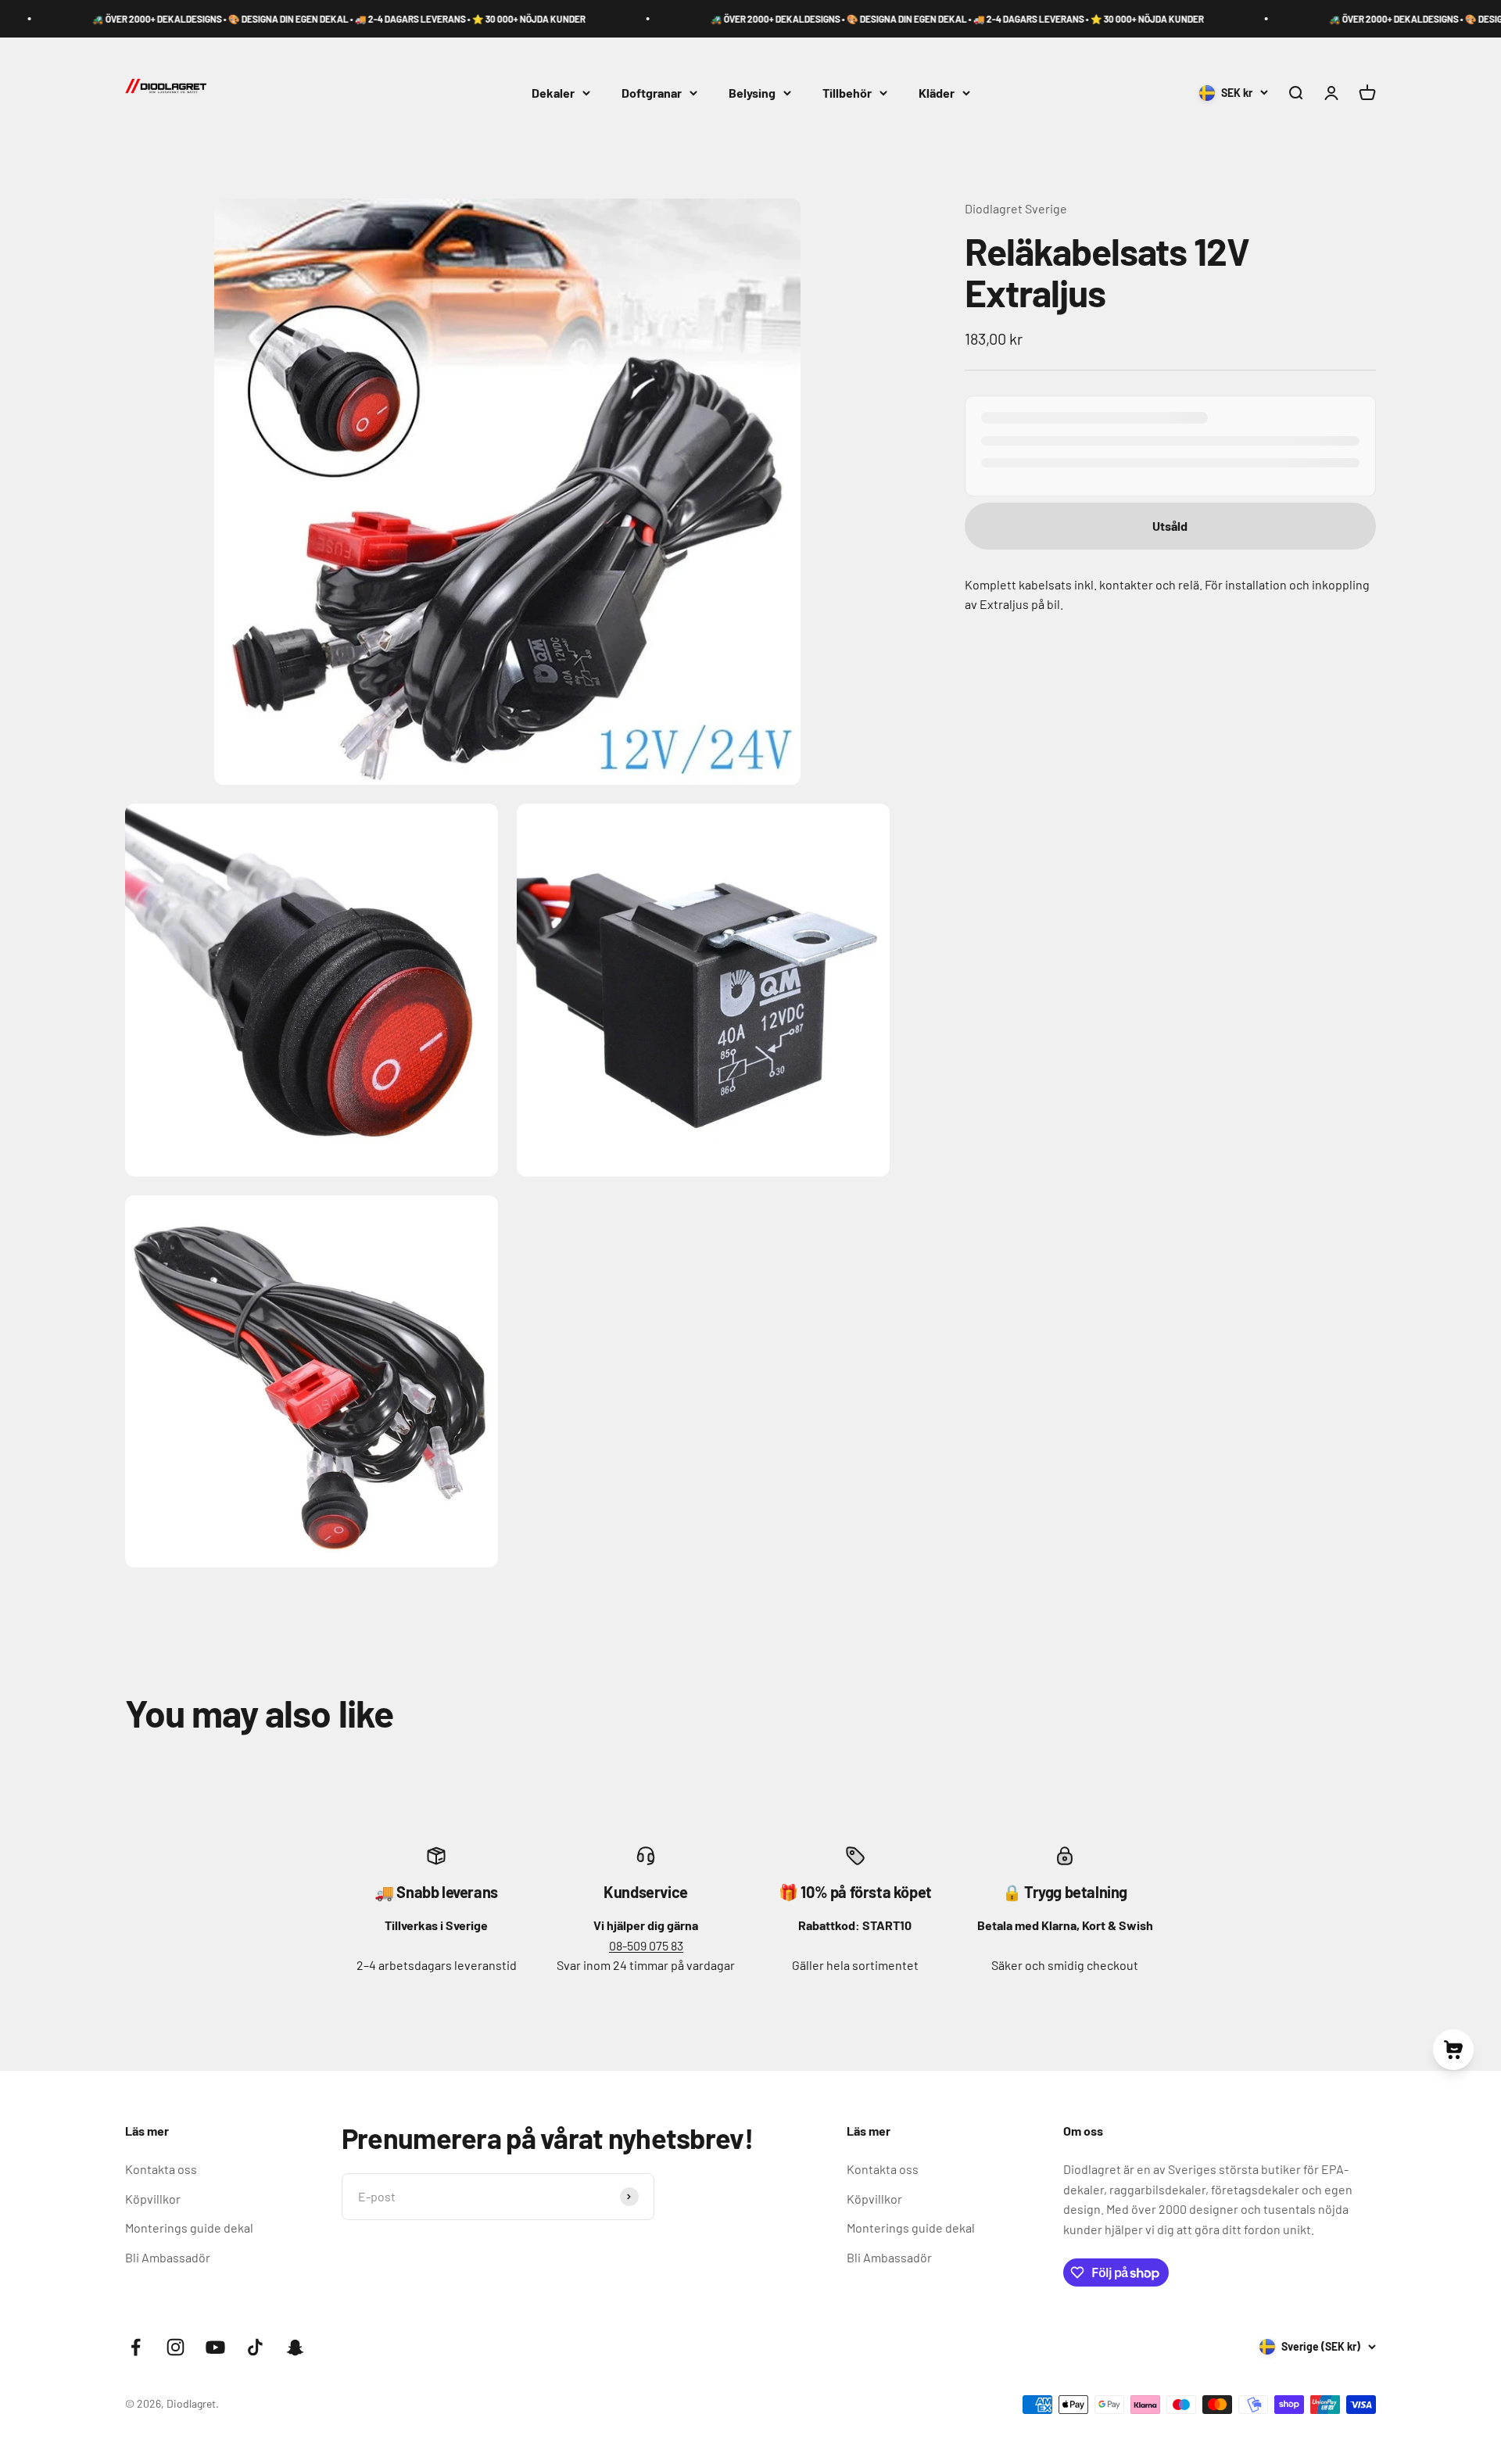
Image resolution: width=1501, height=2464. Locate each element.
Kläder (937, 93)
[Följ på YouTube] (215, 2347)
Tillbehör (847, 93)
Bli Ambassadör (168, 2257)
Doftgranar (652, 93)
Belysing (752, 93)
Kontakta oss (161, 2169)
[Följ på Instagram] (176, 2347)
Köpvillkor (153, 2199)
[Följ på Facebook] (136, 2347)
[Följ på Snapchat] (295, 2347)
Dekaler (553, 93)
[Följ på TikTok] (255, 2347)
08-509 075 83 (646, 1945)
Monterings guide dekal (189, 2228)
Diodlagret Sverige (1016, 208)
